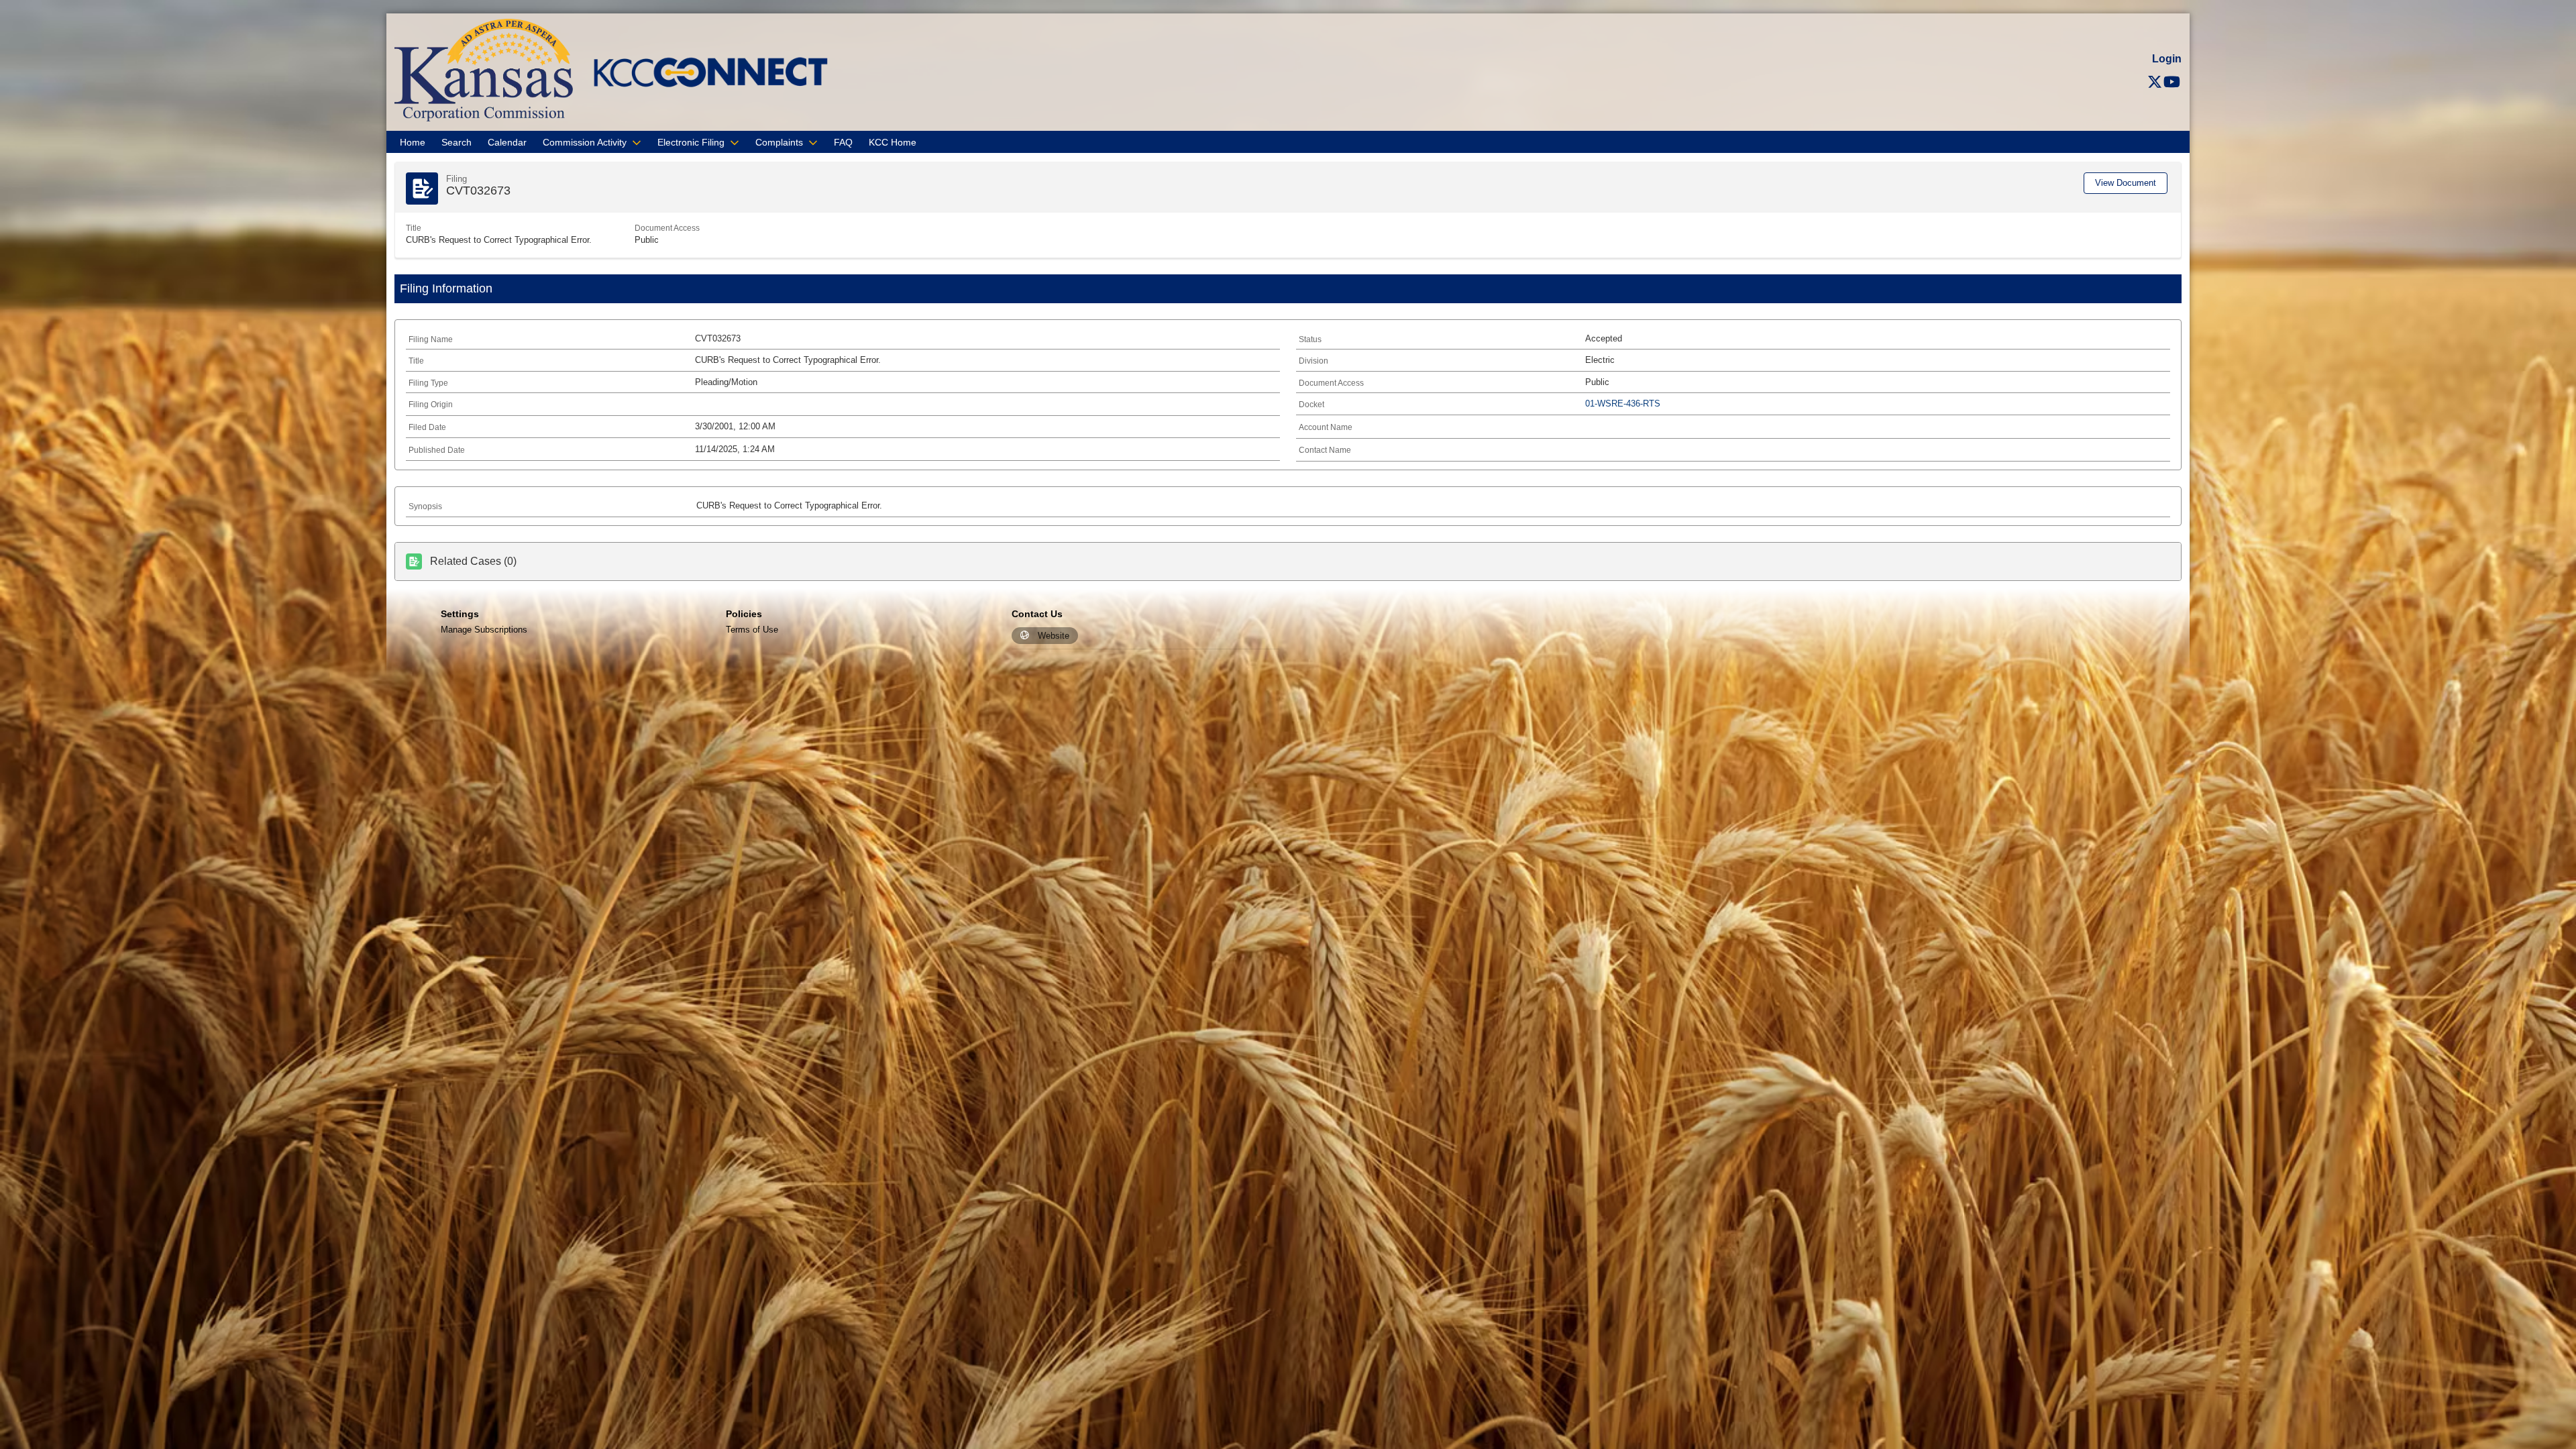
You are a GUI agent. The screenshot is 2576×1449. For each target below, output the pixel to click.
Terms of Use (752, 630)
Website (1054, 636)
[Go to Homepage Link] (484, 69)
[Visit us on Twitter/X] (2155, 82)
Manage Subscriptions (484, 630)
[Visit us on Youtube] (2172, 82)
